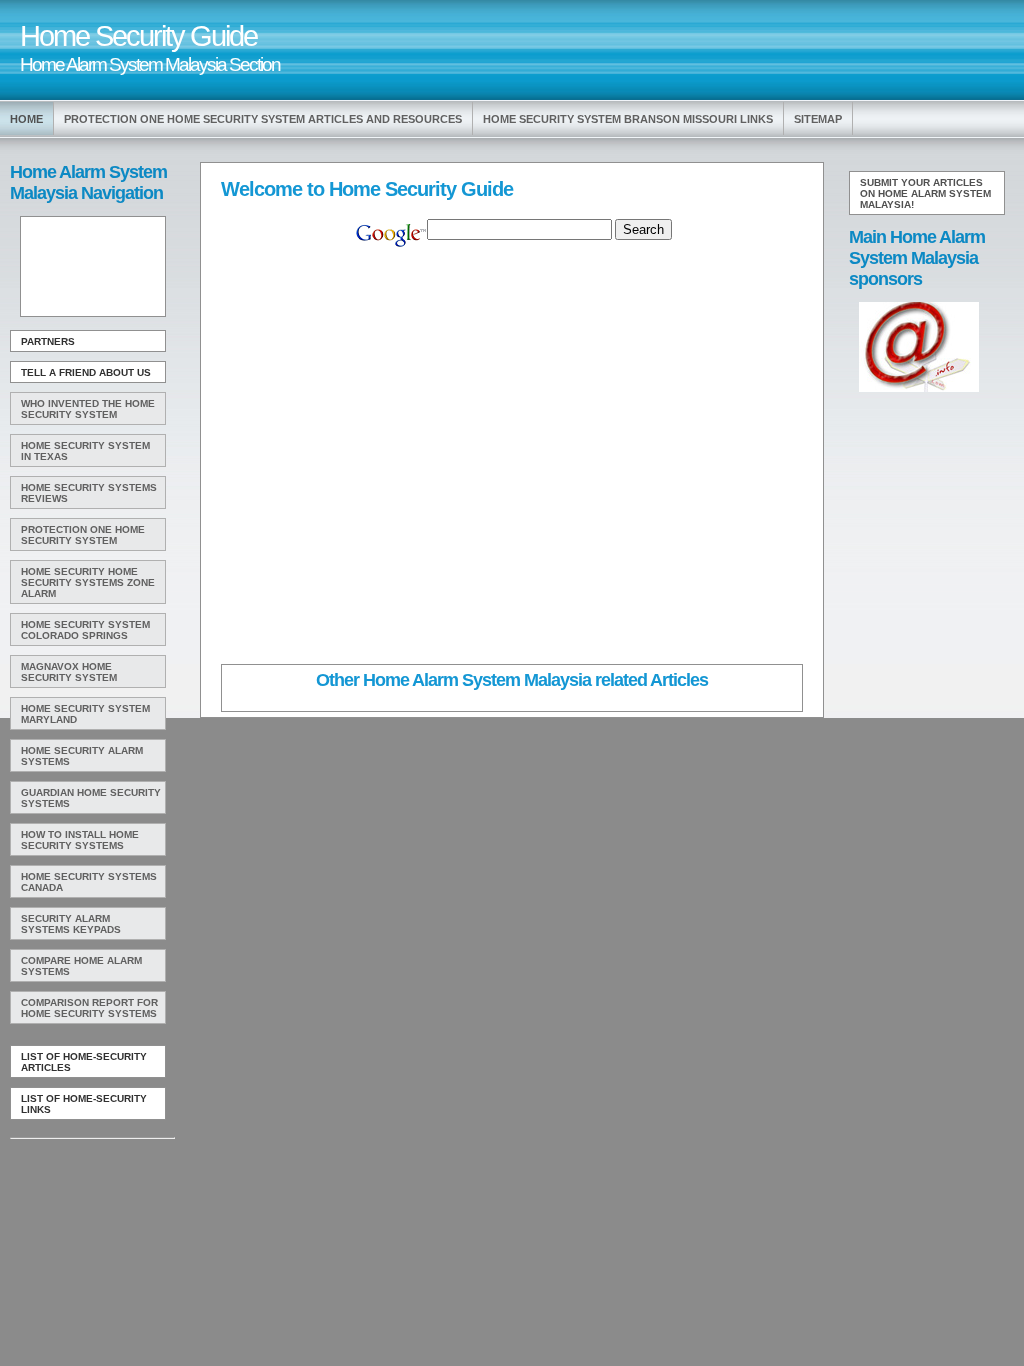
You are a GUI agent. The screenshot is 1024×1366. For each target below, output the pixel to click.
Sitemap (818, 119)
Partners (48, 341)
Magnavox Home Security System (69, 672)
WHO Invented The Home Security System (88, 409)
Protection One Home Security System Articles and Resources (263, 119)
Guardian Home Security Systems (91, 798)
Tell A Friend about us (86, 372)
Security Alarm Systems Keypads (71, 924)
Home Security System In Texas (85, 451)
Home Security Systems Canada (89, 882)
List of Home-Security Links (84, 1104)
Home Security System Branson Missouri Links (628, 119)
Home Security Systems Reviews (89, 493)
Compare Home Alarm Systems (81, 966)
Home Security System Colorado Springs (85, 630)
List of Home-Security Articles (84, 1062)
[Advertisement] (91, 267)
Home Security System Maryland (85, 714)
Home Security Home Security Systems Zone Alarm (88, 582)
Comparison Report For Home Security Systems (89, 1008)
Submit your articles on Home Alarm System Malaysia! (925, 193)
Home (26, 119)
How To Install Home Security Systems (80, 840)
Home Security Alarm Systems (82, 756)
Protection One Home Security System (83, 535)
